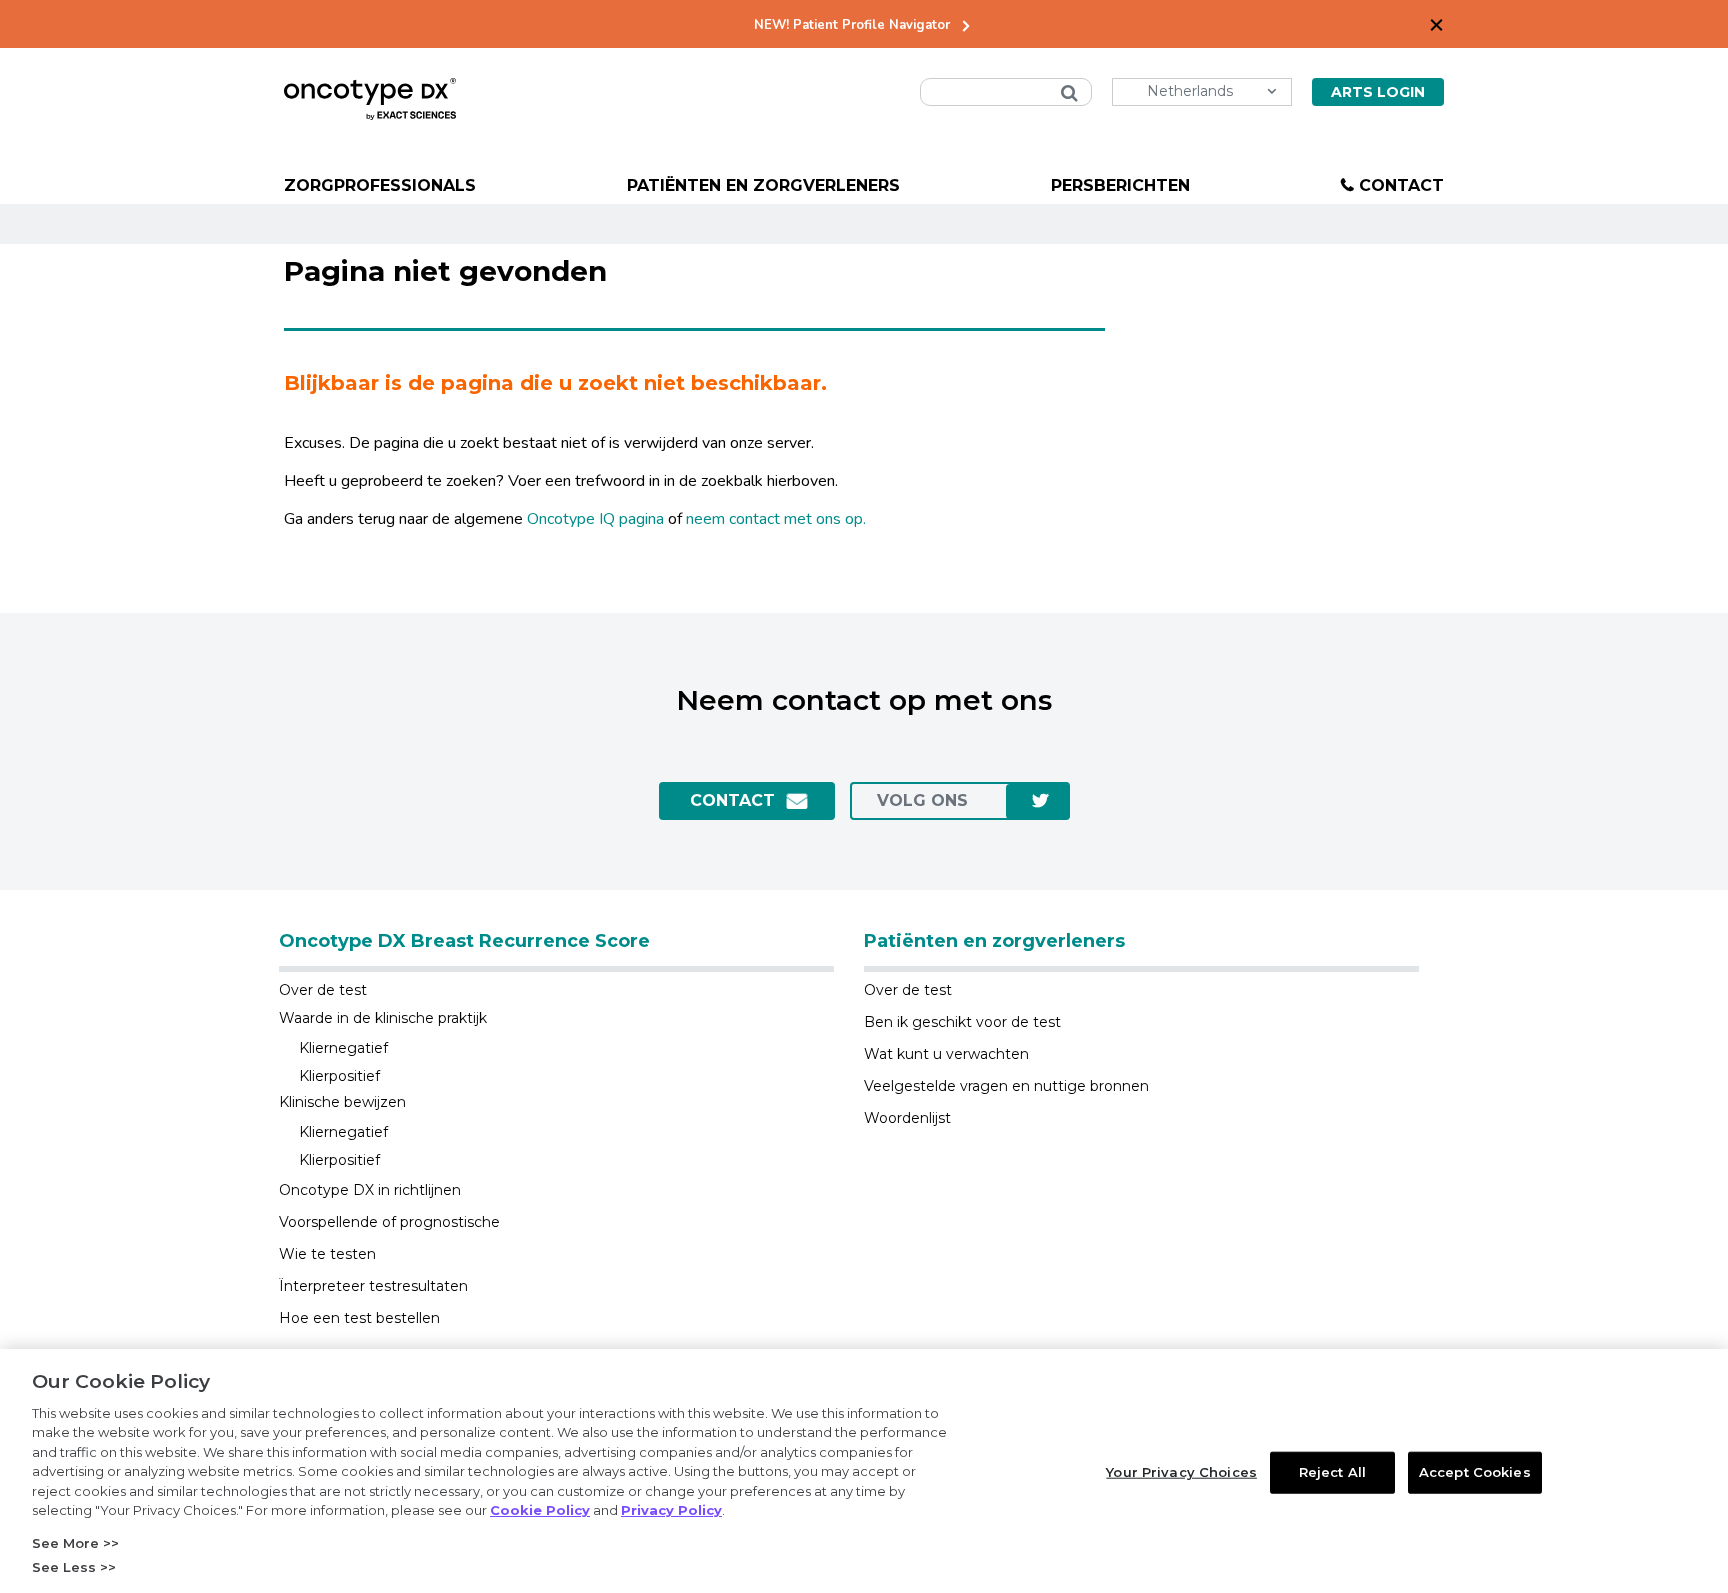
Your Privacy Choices (1181, 1472)
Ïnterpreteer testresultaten (373, 1286)
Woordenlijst (907, 1118)
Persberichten (1120, 185)
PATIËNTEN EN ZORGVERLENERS (763, 185)
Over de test (323, 990)
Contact (1401, 185)
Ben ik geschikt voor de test (962, 1022)
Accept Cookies (1475, 1472)
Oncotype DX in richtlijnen (370, 1190)
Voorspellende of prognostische (389, 1222)
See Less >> (74, 1567)
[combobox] (1006, 92)
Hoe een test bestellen (359, 1318)
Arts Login (1378, 92)
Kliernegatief (343, 1048)
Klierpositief (339, 1076)
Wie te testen (327, 1254)
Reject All (1332, 1472)
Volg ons (922, 800)
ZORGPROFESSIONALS (380, 185)
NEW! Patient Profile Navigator (852, 25)
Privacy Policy (671, 1510)
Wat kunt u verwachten (946, 1054)
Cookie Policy (540, 1510)
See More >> (75, 1543)
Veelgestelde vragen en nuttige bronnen (1006, 1086)
